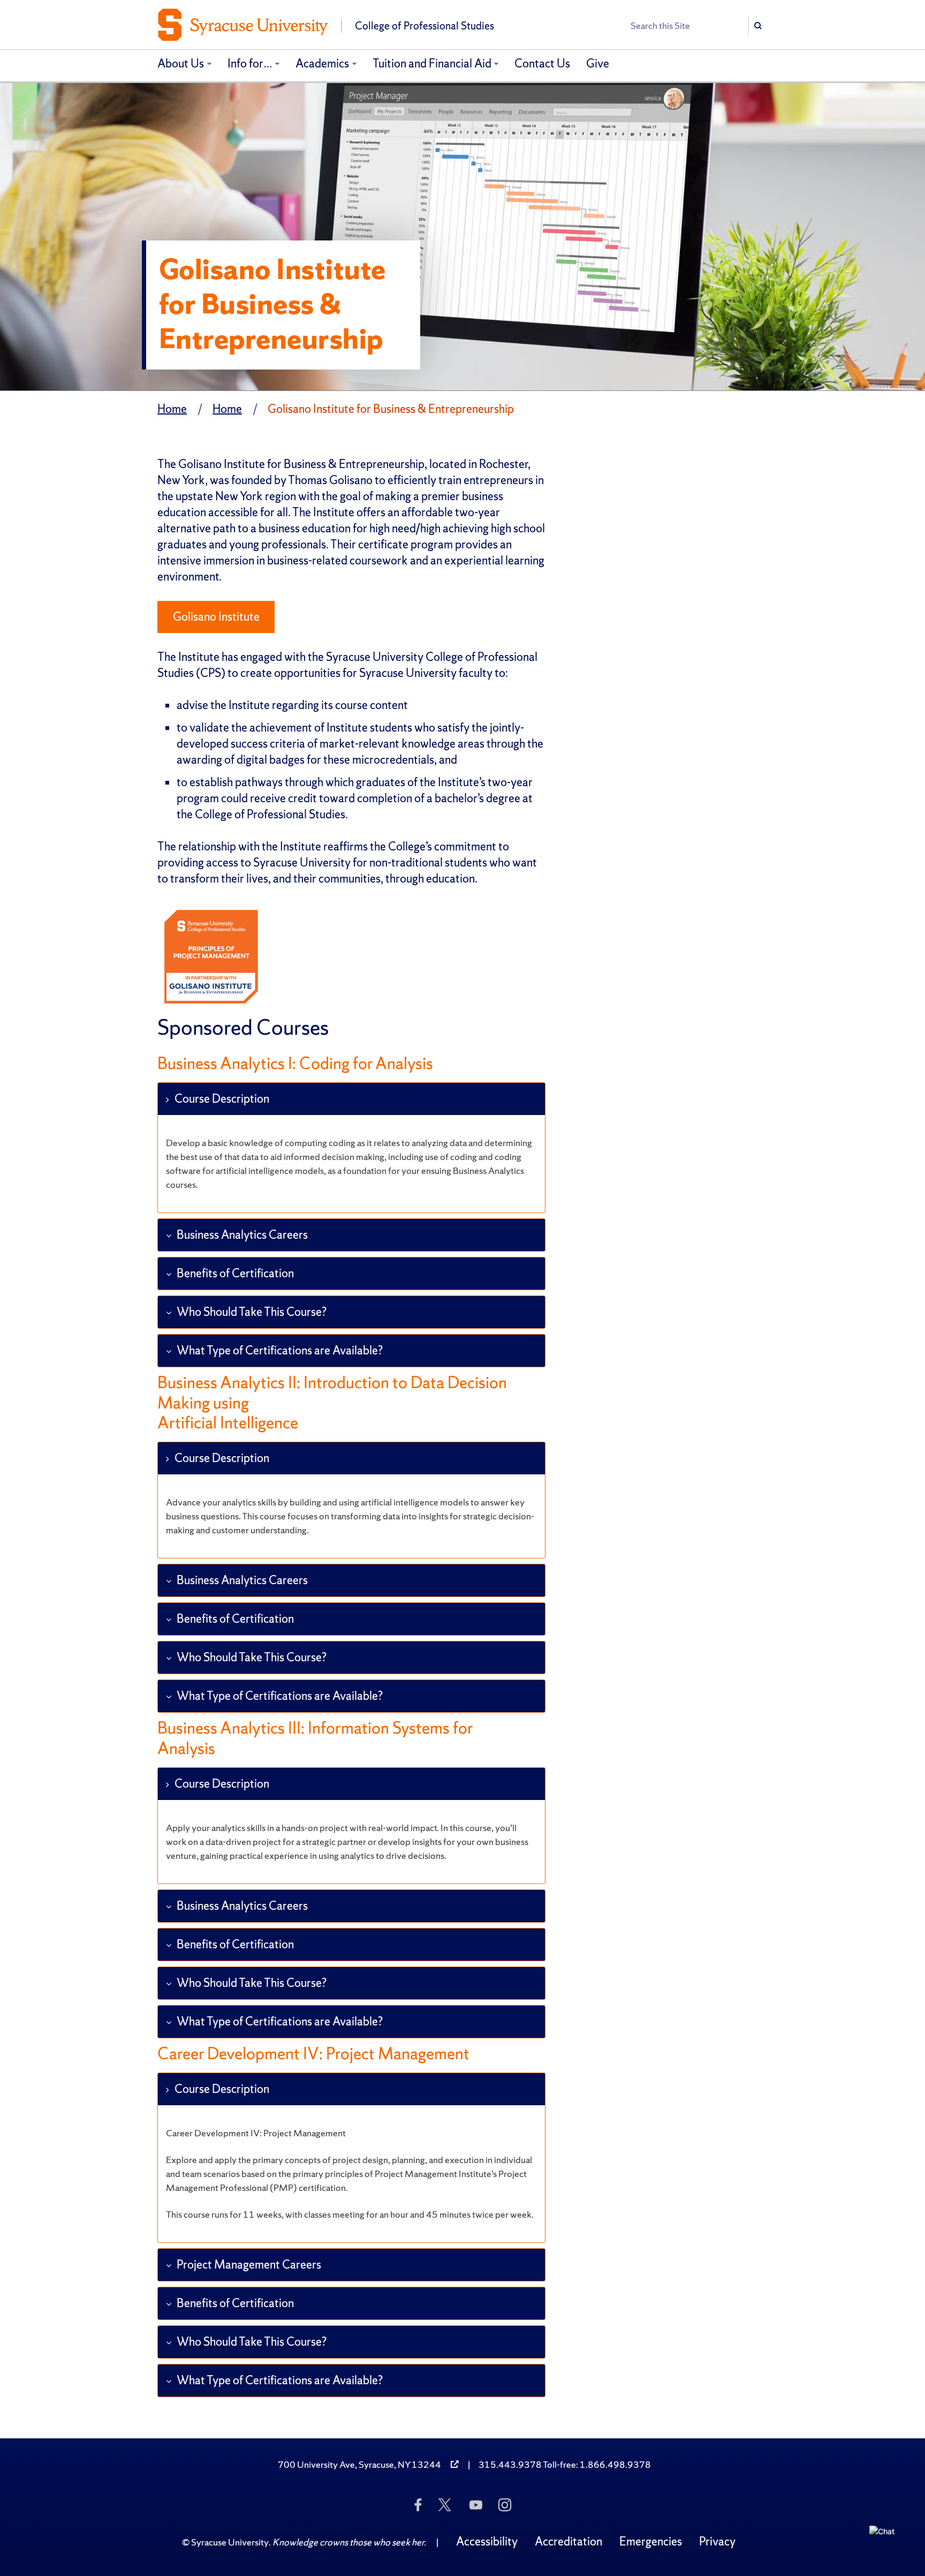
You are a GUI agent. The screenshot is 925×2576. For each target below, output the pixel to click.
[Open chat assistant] (886, 2542)
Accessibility (487, 2541)
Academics (322, 63)
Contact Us (542, 63)
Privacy (717, 2541)
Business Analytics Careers (242, 1235)
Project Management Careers (249, 2265)
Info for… (250, 63)
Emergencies (651, 2541)
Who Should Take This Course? (252, 1312)
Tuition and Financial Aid (432, 63)
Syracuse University (230, 2542)
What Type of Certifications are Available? (280, 1350)
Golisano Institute (216, 617)
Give (598, 63)
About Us (181, 63)
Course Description (222, 1099)
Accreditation (568, 2541)
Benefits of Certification (235, 1273)
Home (172, 409)
